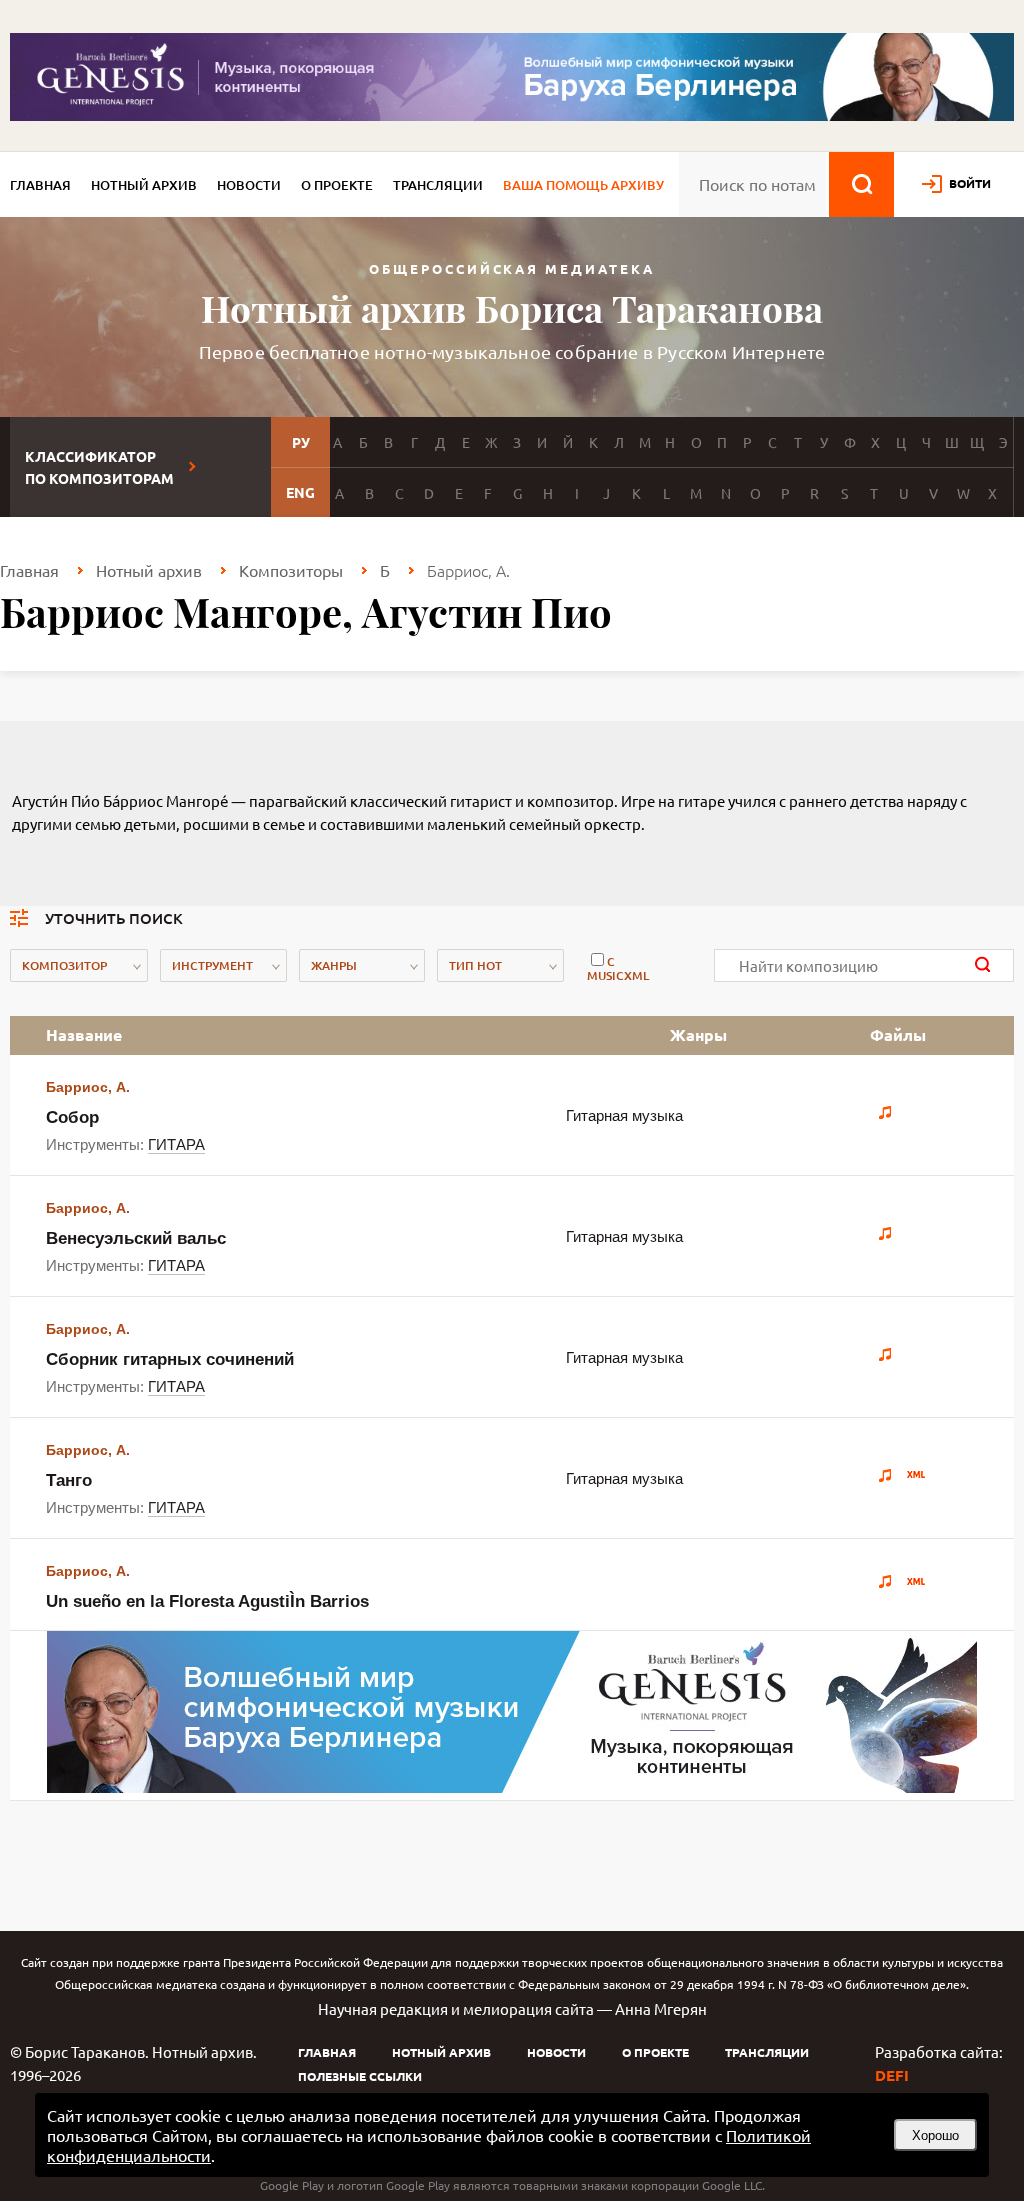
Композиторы (291, 570)
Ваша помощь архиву (583, 185)
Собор (72, 1117)
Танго (69, 1480)
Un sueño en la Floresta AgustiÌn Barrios (207, 1601)
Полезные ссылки (360, 2076)
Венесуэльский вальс (136, 1238)
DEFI (892, 2075)
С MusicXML (618, 968)
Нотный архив (144, 185)
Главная (40, 185)
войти (970, 183)
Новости (249, 185)
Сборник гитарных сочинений (170, 1359)
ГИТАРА (176, 1144)
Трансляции (438, 185)
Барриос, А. (88, 1087)
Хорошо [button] (935, 2135)
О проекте (337, 185)
